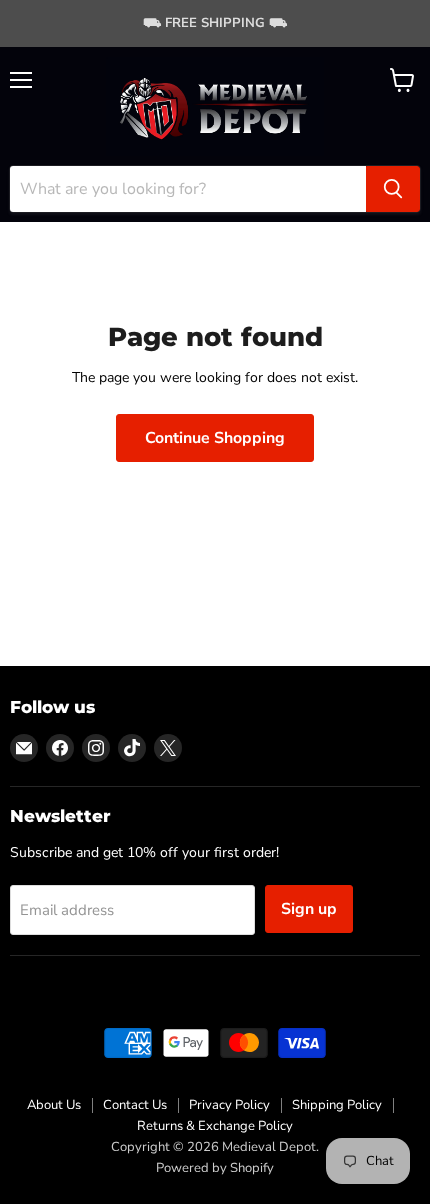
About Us (54, 1105)
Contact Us (135, 1105)
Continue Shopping (215, 438)
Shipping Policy (337, 1105)
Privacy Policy (229, 1105)
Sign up (309, 909)
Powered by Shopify (215, 1168)
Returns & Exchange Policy (215, 1126)
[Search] (393, 189)
